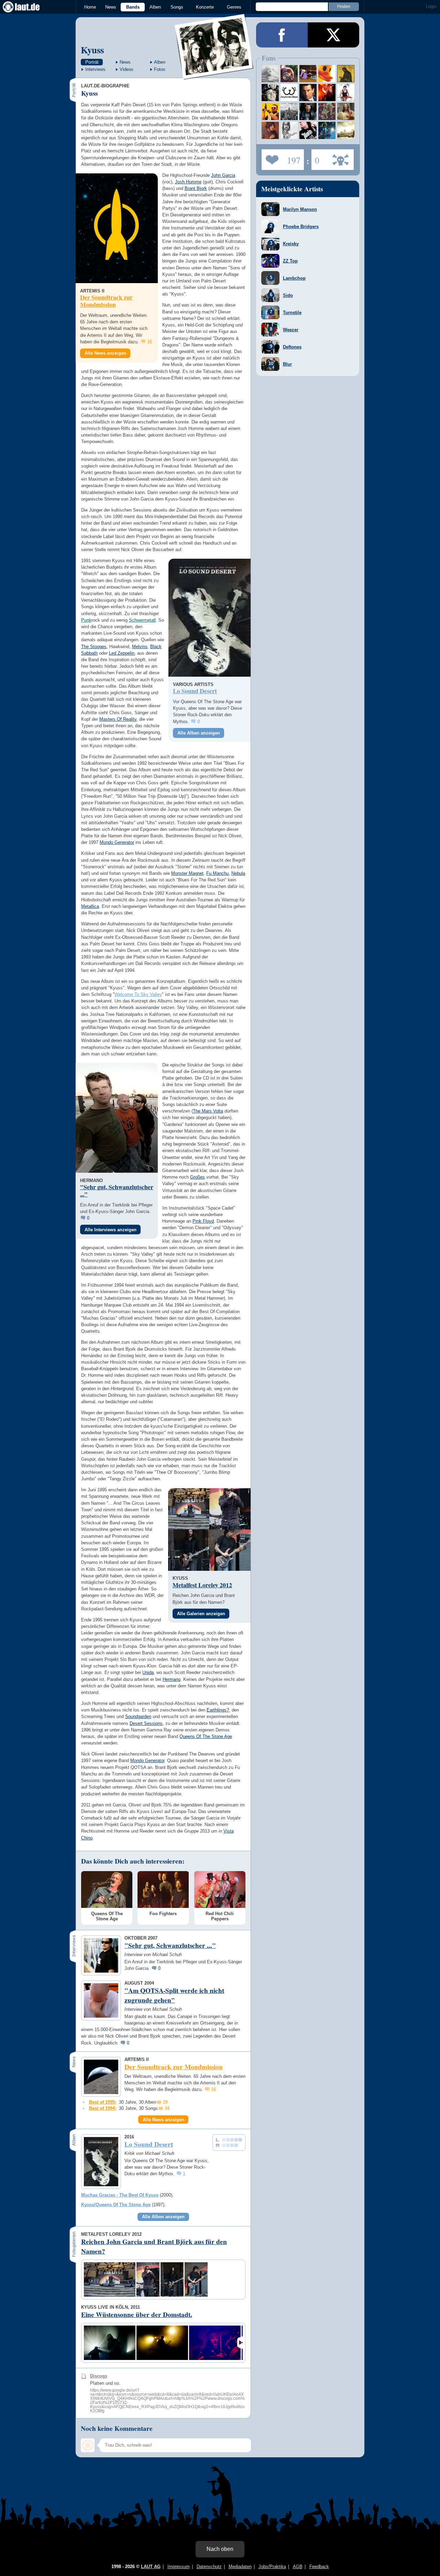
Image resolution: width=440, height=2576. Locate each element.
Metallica (90, 906)
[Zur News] (117, 228)
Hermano (172, 1679)
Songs (177, 7)
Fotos (160, 69)
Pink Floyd (203, 1221)
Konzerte (205, 7)
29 (165, 2102)
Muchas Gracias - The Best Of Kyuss (120, 2195)
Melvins (140, 647)
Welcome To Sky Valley (138, 994)
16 (150, 342)
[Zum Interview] (117, 1118)
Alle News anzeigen (105, 353)
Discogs (99, 2376)
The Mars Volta (208, 1111)
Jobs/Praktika (272, 2567)
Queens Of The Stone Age (206, 1736)
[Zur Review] (210, 618)
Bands (133, 7)
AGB (298, 2567)
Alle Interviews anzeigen (111, 1230)
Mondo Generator (117, 842)
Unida (148, 1672)
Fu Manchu (217, 873)
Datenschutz (209, 2567)
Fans (281, 158)
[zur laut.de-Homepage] (27, 7)
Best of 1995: (103, 2102)
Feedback (319, 2567)
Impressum (179, 2567)
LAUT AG (151, 2567)
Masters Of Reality (118, 719)
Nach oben (220, 2549)
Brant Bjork (196, 188)
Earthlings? (218, 1710)
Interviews (95, 69)
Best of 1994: (103, 2108)
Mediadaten (240, 2567)
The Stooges (94, 647)
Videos (126, 69)
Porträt (92, 62)
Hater (315, 158)
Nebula (238, 873)
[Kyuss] (214, 75)
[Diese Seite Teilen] (282, 35)
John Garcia (223, 175)
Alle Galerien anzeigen (201, 1614)
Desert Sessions (146, 1723)
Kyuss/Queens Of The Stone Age (116, 2205)
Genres (234, 7)
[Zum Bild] (189, 1509)
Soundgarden (138, 1716)
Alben (155, 7)
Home (90, 7)
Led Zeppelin (122, 653)
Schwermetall (142, 620)
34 (167, 2108)
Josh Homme (188, 182)
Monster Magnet (187, 873)
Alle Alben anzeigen (199, 733)
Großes (197, 1177)
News (111, 7)
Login (431, 6)
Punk (86, 620)
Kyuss (92, 50)
